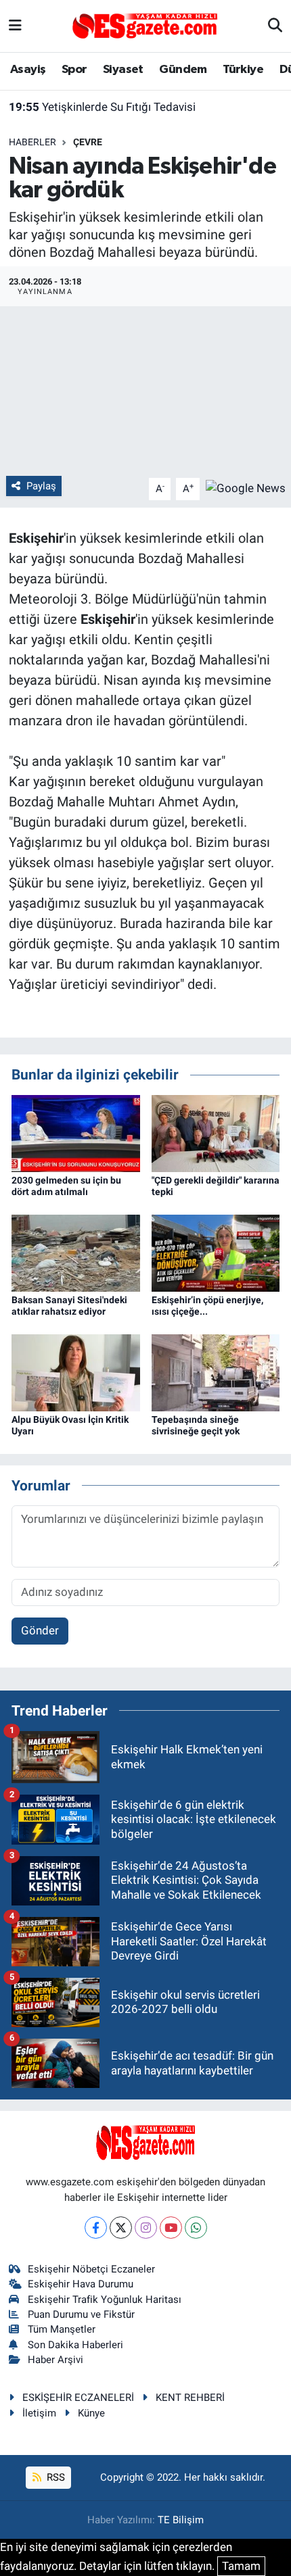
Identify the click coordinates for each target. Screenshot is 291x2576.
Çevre (88, 142)
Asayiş (28, 70)
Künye (91, 2413)
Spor (74, 70)
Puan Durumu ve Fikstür (81, 2314)
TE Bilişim (181, 2520)
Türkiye (243, 70)
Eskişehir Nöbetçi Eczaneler (91, 2269)
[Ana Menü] (15, 26)
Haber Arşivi (55, 2360)
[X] (121, 2228)
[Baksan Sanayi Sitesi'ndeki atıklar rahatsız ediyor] (76, 1252)
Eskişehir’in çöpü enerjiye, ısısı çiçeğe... (207, 1306)
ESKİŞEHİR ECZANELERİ (78, 2398)
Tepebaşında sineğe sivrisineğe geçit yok (196, 1425)
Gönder (40, 1630)
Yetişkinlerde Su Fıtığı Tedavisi (102, 107)
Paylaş (41, 486)
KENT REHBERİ (190, 2398)
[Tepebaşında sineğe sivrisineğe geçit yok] (216, 1371)
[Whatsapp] (196, 2228)
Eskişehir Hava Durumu (81, 2284)
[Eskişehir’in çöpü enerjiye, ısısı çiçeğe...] (216, 1252)
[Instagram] (146, 2228)
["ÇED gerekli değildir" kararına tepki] (216, 1132)
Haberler (32, 142)
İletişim (39, 2413)
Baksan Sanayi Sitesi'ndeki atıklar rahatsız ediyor (69, 1306)
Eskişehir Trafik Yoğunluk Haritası (105, 2300)
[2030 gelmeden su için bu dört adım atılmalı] (76, 1132)
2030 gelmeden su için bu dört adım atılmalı (66, 1186)
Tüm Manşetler (62, 2329)
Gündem (183, 70)
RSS (54, 2477)
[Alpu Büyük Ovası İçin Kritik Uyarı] (76, 1371)
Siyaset (123, 70)
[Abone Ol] (246, 488)
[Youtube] (171, 2228)
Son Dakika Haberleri (75, 2345)
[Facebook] (96, 2228)
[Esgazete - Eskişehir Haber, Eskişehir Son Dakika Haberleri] (145, 25)
